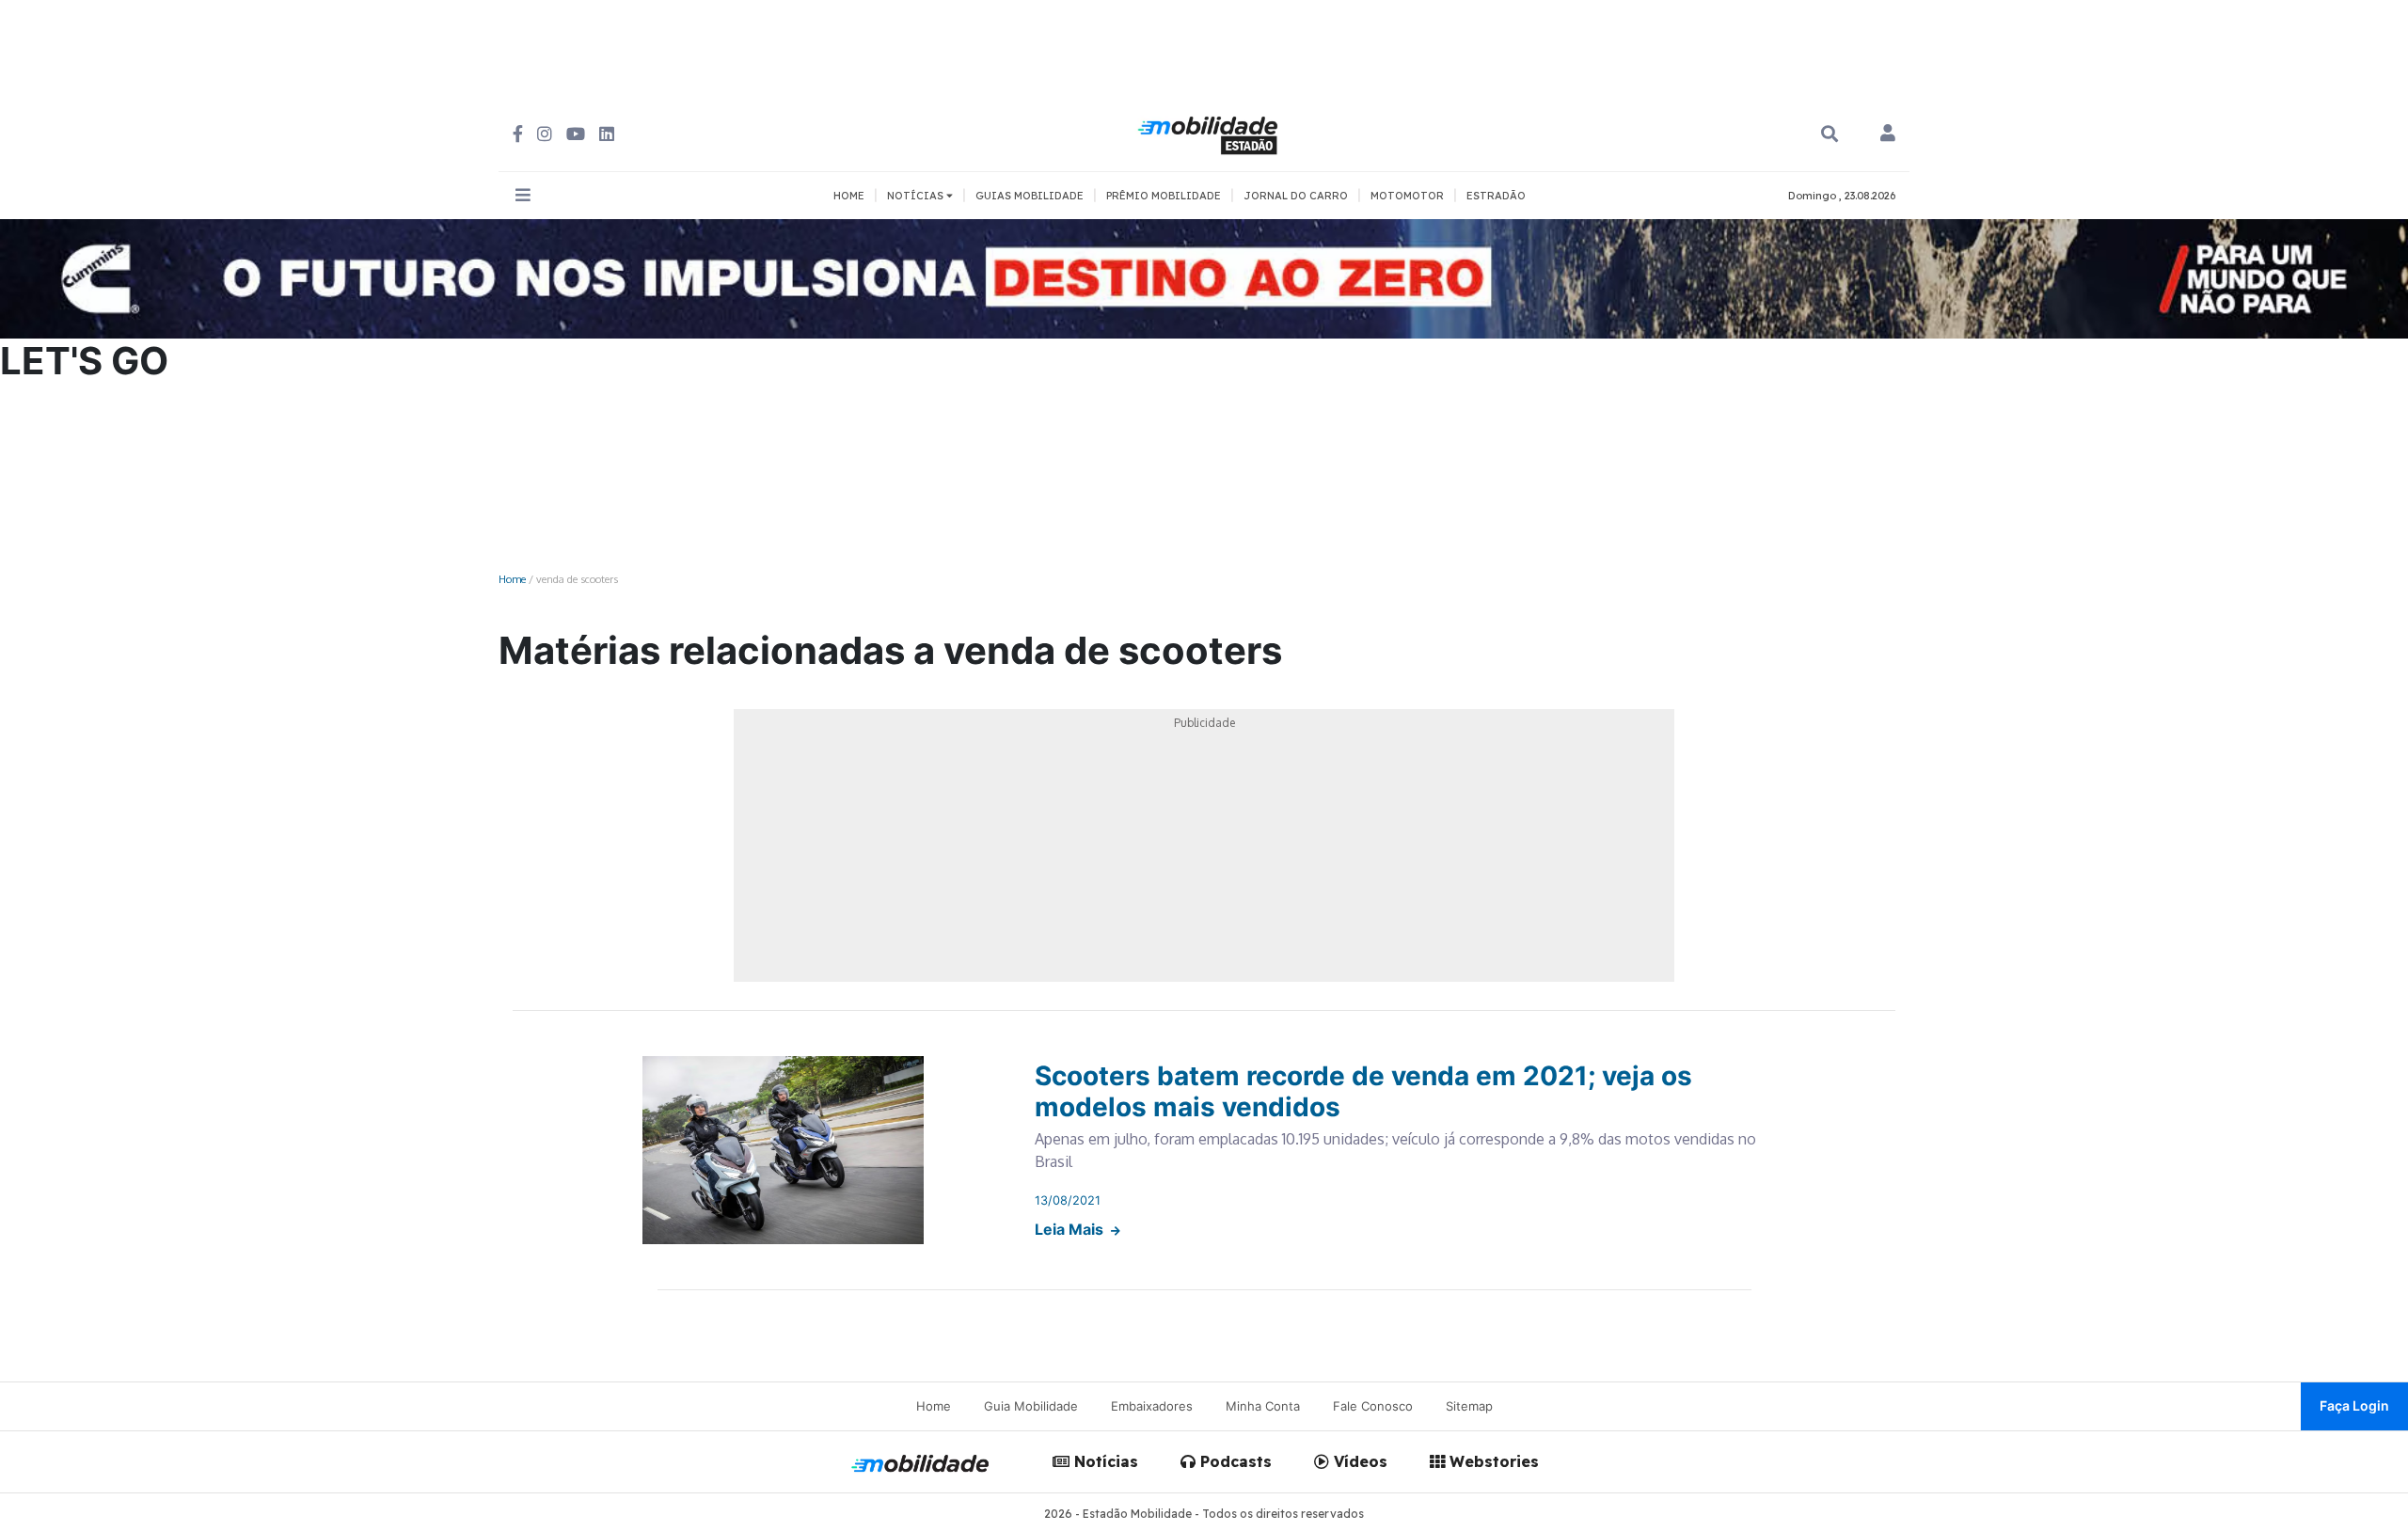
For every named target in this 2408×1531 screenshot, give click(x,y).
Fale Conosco (1373, 1406)
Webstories (1492, 1461)
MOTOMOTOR (1407, 196)
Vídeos (1358, 1461)
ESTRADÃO (1496, 196)
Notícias (1104, 1461)
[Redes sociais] (518, 134)
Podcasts (1234, 1461)
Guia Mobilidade (1031, 1406)
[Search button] (1830, 134)
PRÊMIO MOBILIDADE (1164, 196)
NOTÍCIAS (917, 196)
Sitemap (1469, 1406)
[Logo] (1211, 133)
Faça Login (2354, 1405)
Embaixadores (1152, 1406)
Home (512, 579)
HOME (849, 196)
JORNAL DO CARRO (1296, 196)
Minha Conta (1263, 1406)
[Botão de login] (1888, 134)
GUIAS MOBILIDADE (1030, 196)
